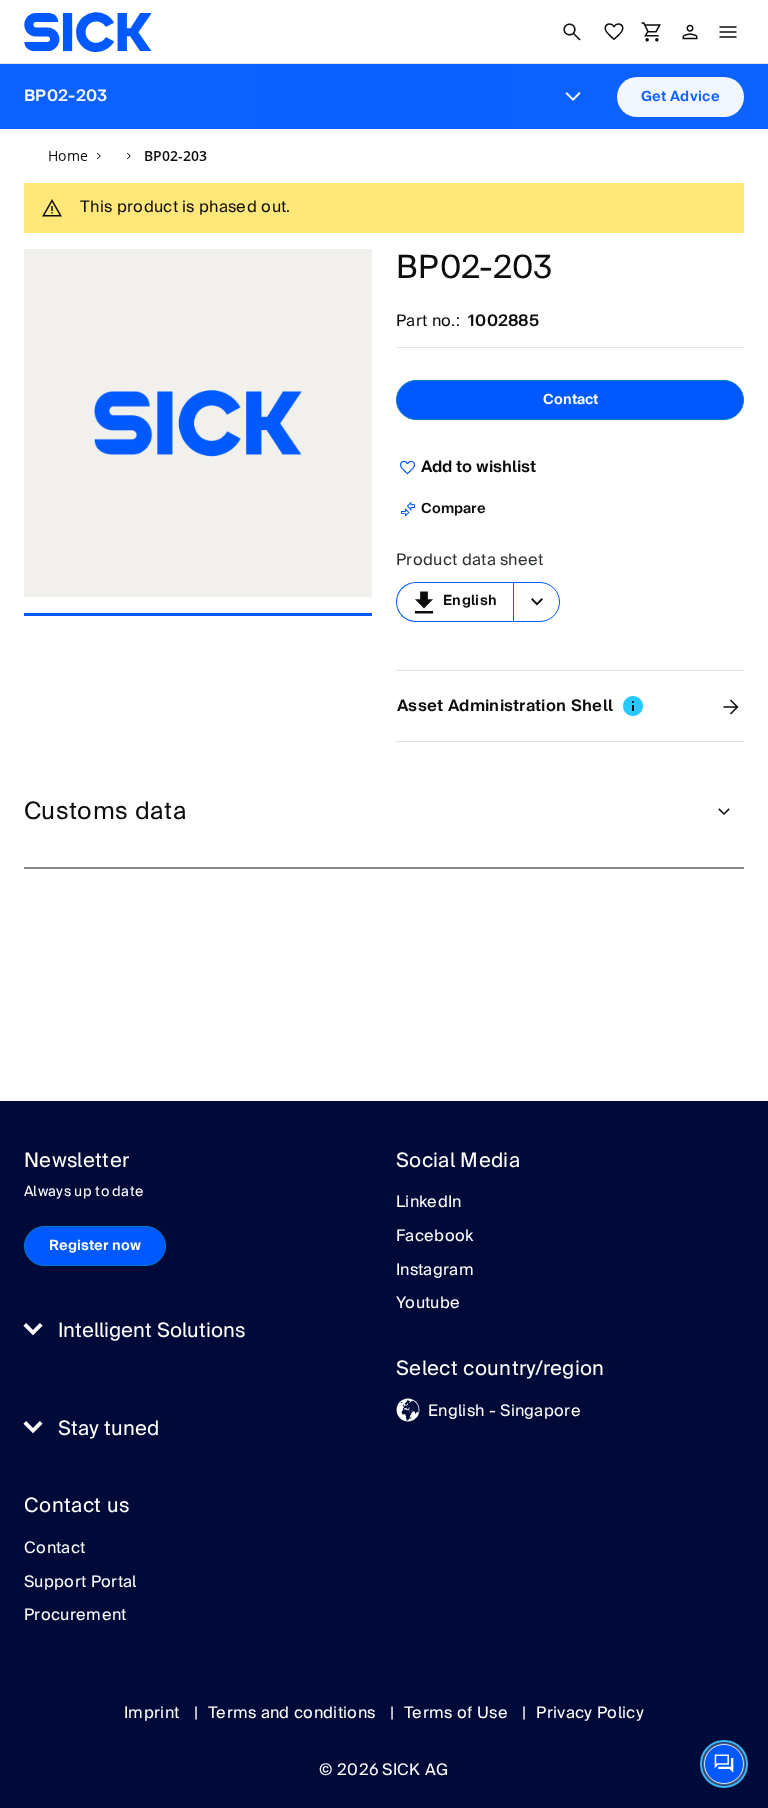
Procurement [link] (75, 1616)
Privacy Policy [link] (589, 1713)
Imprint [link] (154, 1713)
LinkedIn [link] (429, 1203)
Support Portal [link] (80, 1583)
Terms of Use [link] (458, 1713)
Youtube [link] (428, 1304)
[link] (87, 32)
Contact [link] (54, 1549)
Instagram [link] (435, 1271)
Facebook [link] (435, 1237)
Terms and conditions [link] (294, 1713)
